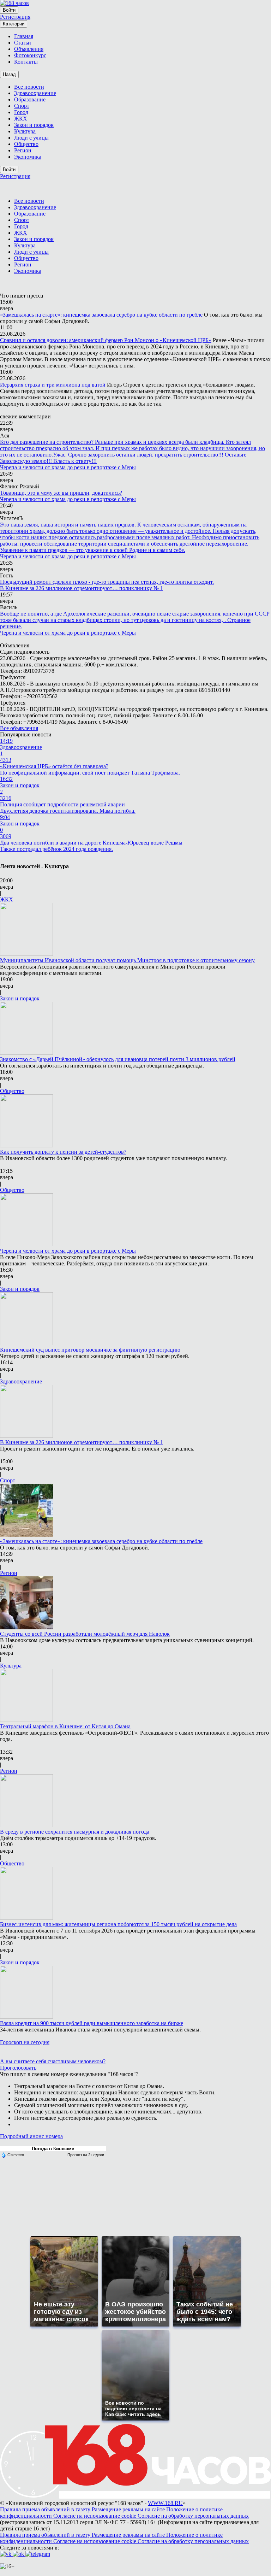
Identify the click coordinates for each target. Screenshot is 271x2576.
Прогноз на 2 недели (86, 2155)
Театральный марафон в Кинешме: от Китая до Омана (65, 1726)
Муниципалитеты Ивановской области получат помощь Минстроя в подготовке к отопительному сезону (127, 960)
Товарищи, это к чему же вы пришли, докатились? (61, 493)
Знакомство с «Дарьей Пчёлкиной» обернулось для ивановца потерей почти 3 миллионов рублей (118, 1059)
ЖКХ (7, 899)
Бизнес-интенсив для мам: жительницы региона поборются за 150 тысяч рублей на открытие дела (118, 1924)
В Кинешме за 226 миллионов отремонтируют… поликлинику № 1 (82, 588)
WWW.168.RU (165, 2503)
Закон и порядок (20, 998)
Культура (11, 1666)
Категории (14, 24)
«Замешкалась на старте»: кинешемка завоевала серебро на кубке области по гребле (101, 315)
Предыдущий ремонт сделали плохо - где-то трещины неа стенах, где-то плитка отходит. (107, 582)
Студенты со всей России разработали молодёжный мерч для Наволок (85, 1634)
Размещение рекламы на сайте (129, 2509)
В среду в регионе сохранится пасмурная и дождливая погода (75, 1832)
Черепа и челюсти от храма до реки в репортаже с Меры (68, 467)
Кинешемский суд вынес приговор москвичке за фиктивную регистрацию (90, 1350)
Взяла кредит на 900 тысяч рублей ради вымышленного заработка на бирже (92, 2023)
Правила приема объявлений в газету (46, 2509)
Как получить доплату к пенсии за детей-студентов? (63, 1152)
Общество (12, 1091)
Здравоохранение (21, 1381)
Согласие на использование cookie (95, 2516)
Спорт (8, 1480)
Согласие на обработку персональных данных (193, 2516)
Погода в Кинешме (53, 2149)
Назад (9, 74)
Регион (9, 1573)
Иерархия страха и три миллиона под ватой (53, 385)
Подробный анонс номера (31, 2136)
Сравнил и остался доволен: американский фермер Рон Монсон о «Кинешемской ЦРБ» (106, 340)
